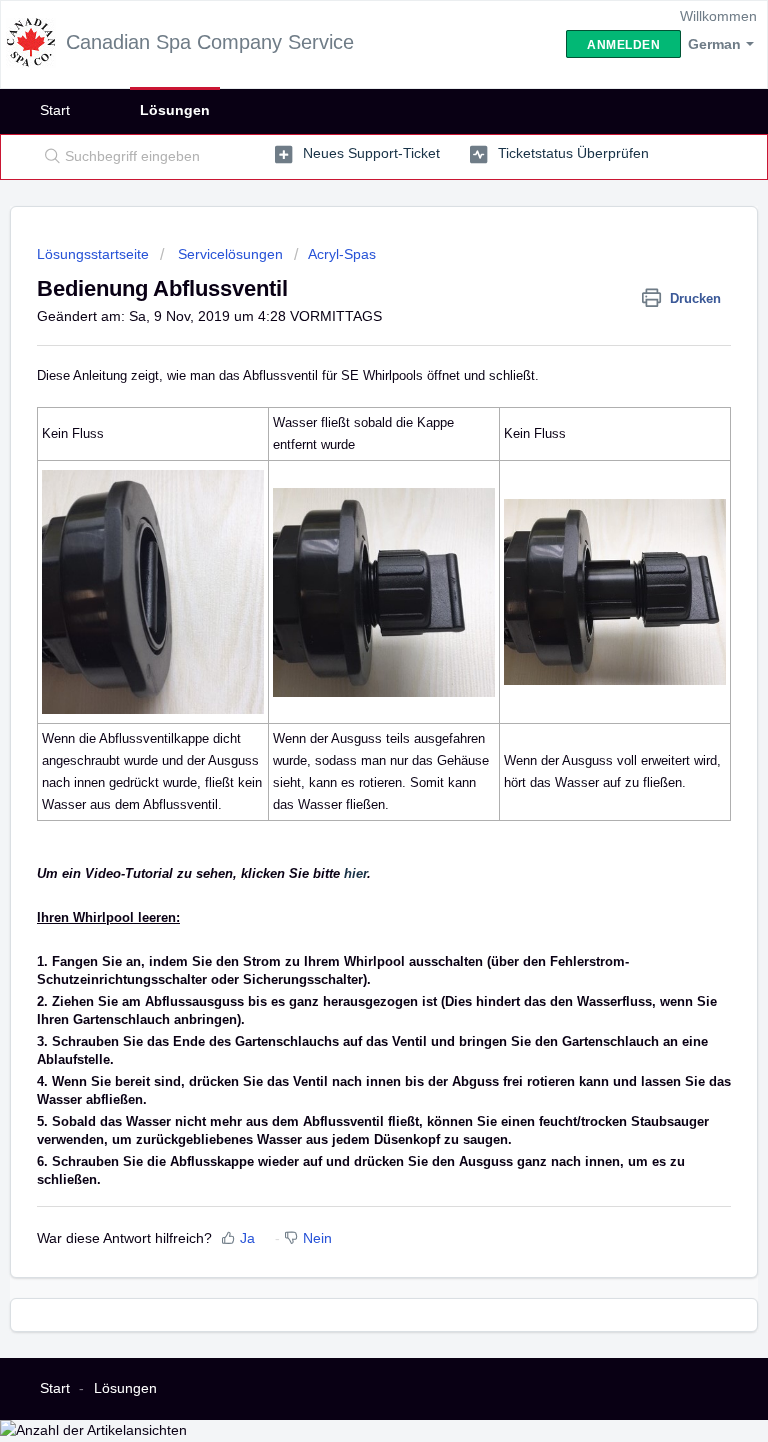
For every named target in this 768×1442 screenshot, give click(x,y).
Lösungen (175, 110)
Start (55, 110)
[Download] (347, 715)
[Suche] (48, 157)
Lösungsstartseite (95, 254)
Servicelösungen (228, 254)
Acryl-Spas (342, 254)
